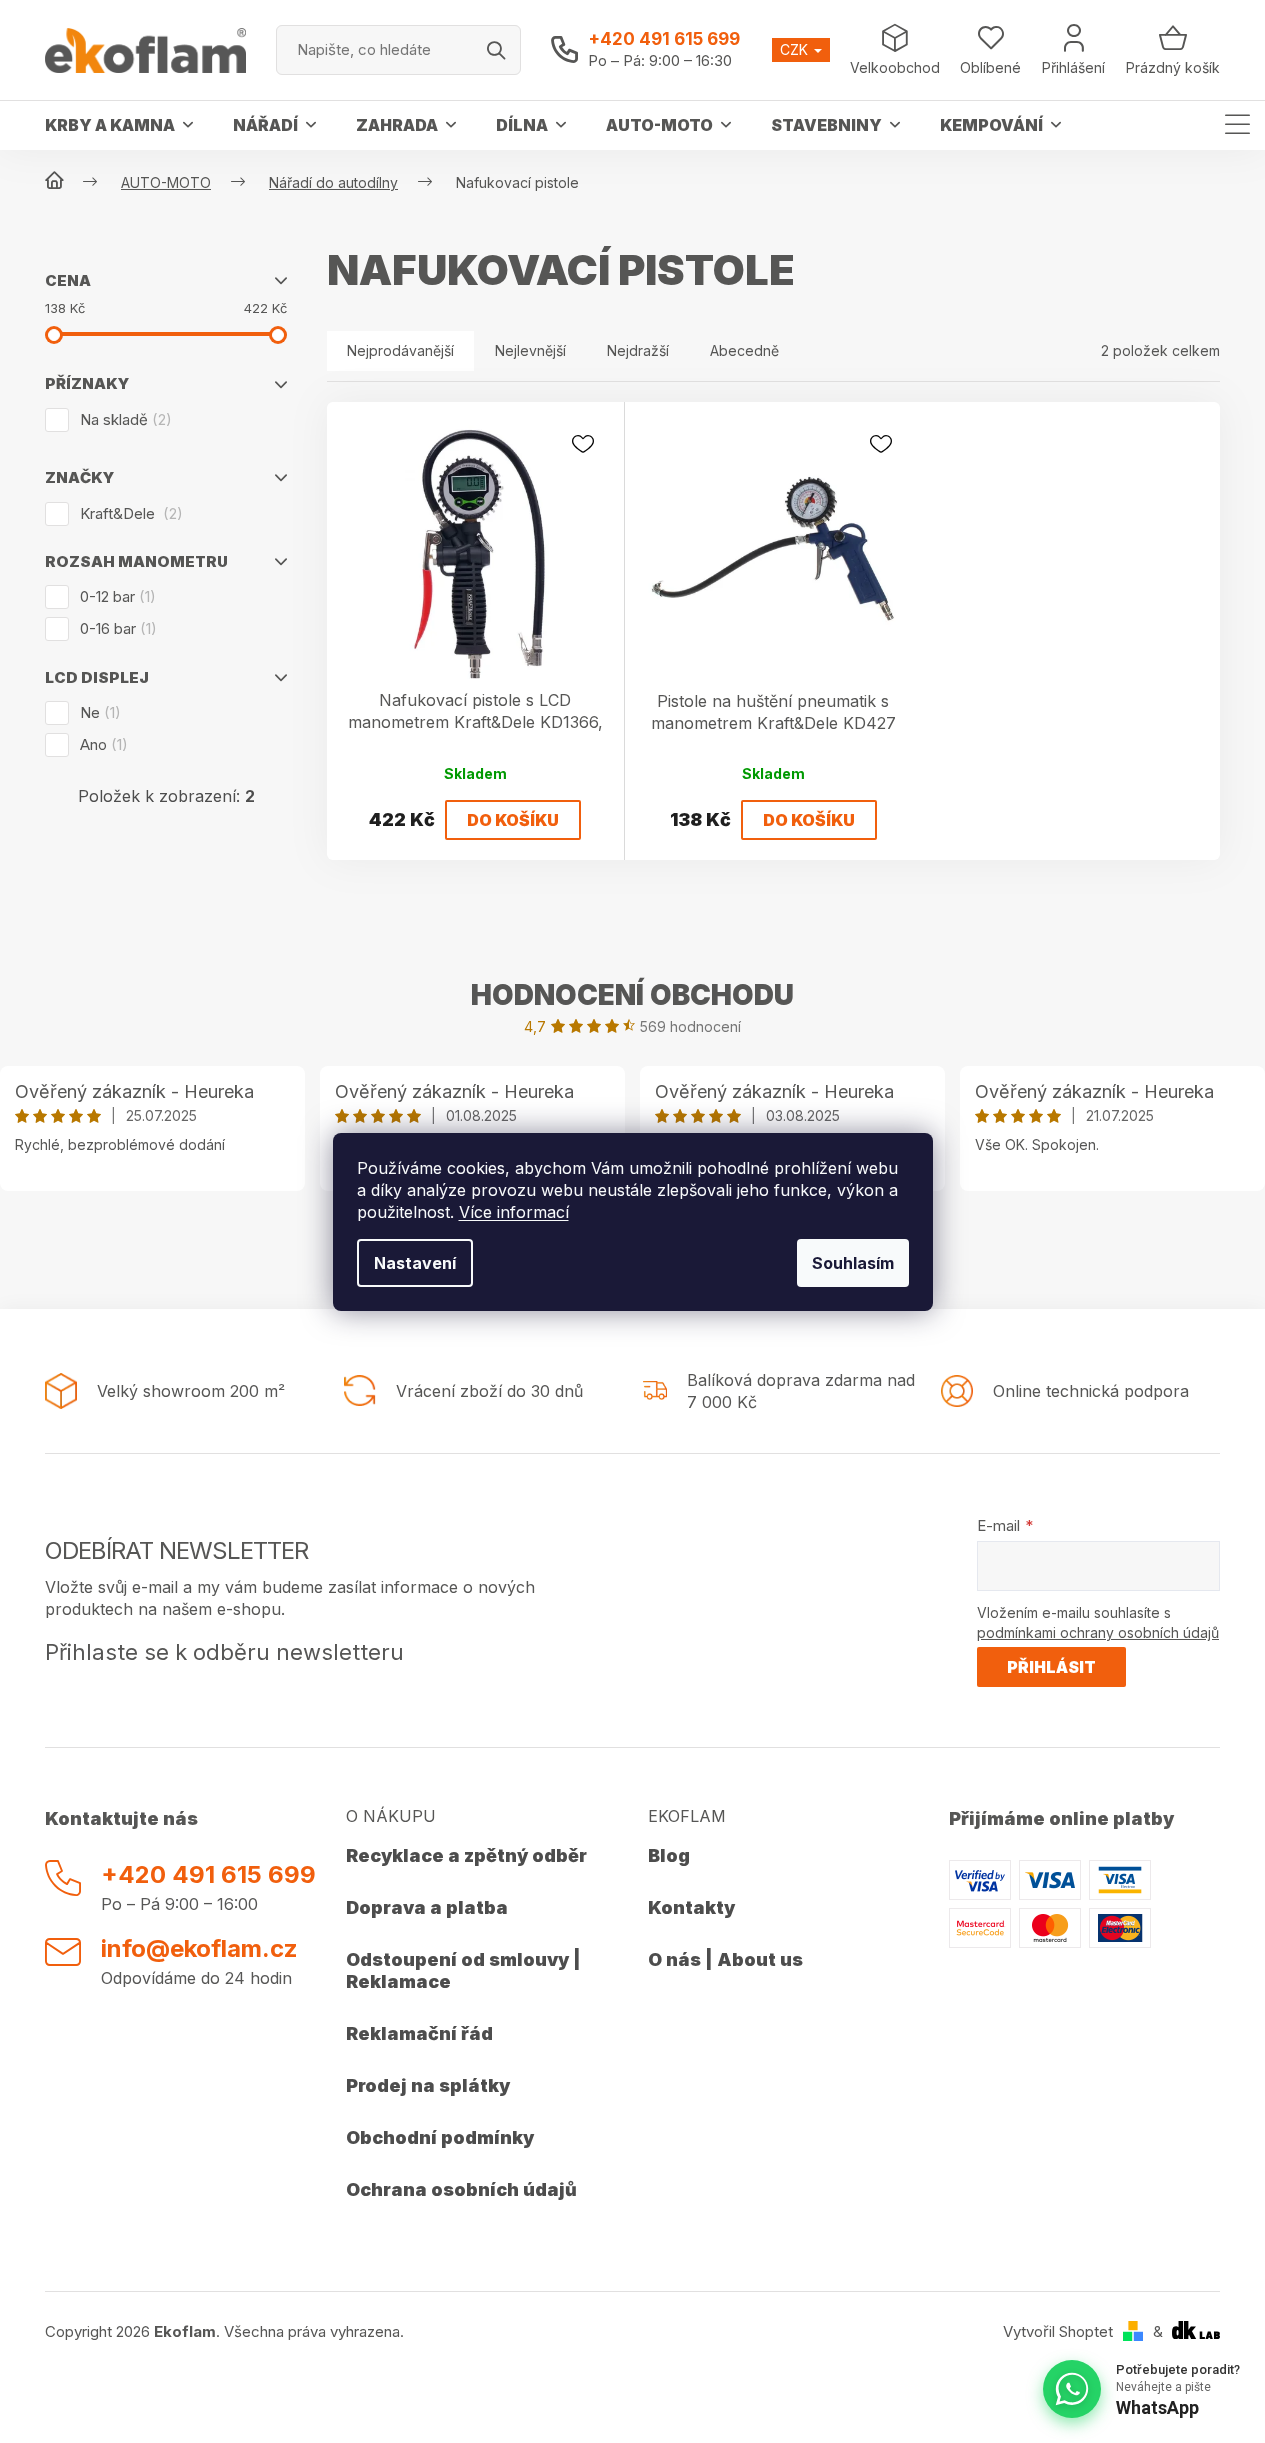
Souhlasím (853, 1263)
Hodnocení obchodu (632, 995)
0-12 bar (115, 596)
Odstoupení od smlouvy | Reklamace (463, 1970)
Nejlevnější (530, 350)
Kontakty (691, 1907)
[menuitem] (119, 125)
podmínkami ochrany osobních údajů (1098, 1632)
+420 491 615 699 (664, 39)
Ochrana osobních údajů (461, 2189)
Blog (669, 1855)
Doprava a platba (427, 1907)
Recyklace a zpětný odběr (466, 1855)
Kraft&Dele (128, 513)
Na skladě (123, 419)
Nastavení (415, 1263)
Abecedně (744, 350)
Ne (97, 712)
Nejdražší (638, 350)
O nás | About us (725, 1959)
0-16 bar (115, 628)
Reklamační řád (419, 2033)
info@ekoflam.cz (199, 1948)
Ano (101, 744)
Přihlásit (1051, 1667)
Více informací (514, 1212)
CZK (796, 49)
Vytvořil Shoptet (1058, 2331)
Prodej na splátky (428, 2085)
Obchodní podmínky (440, 2137)
